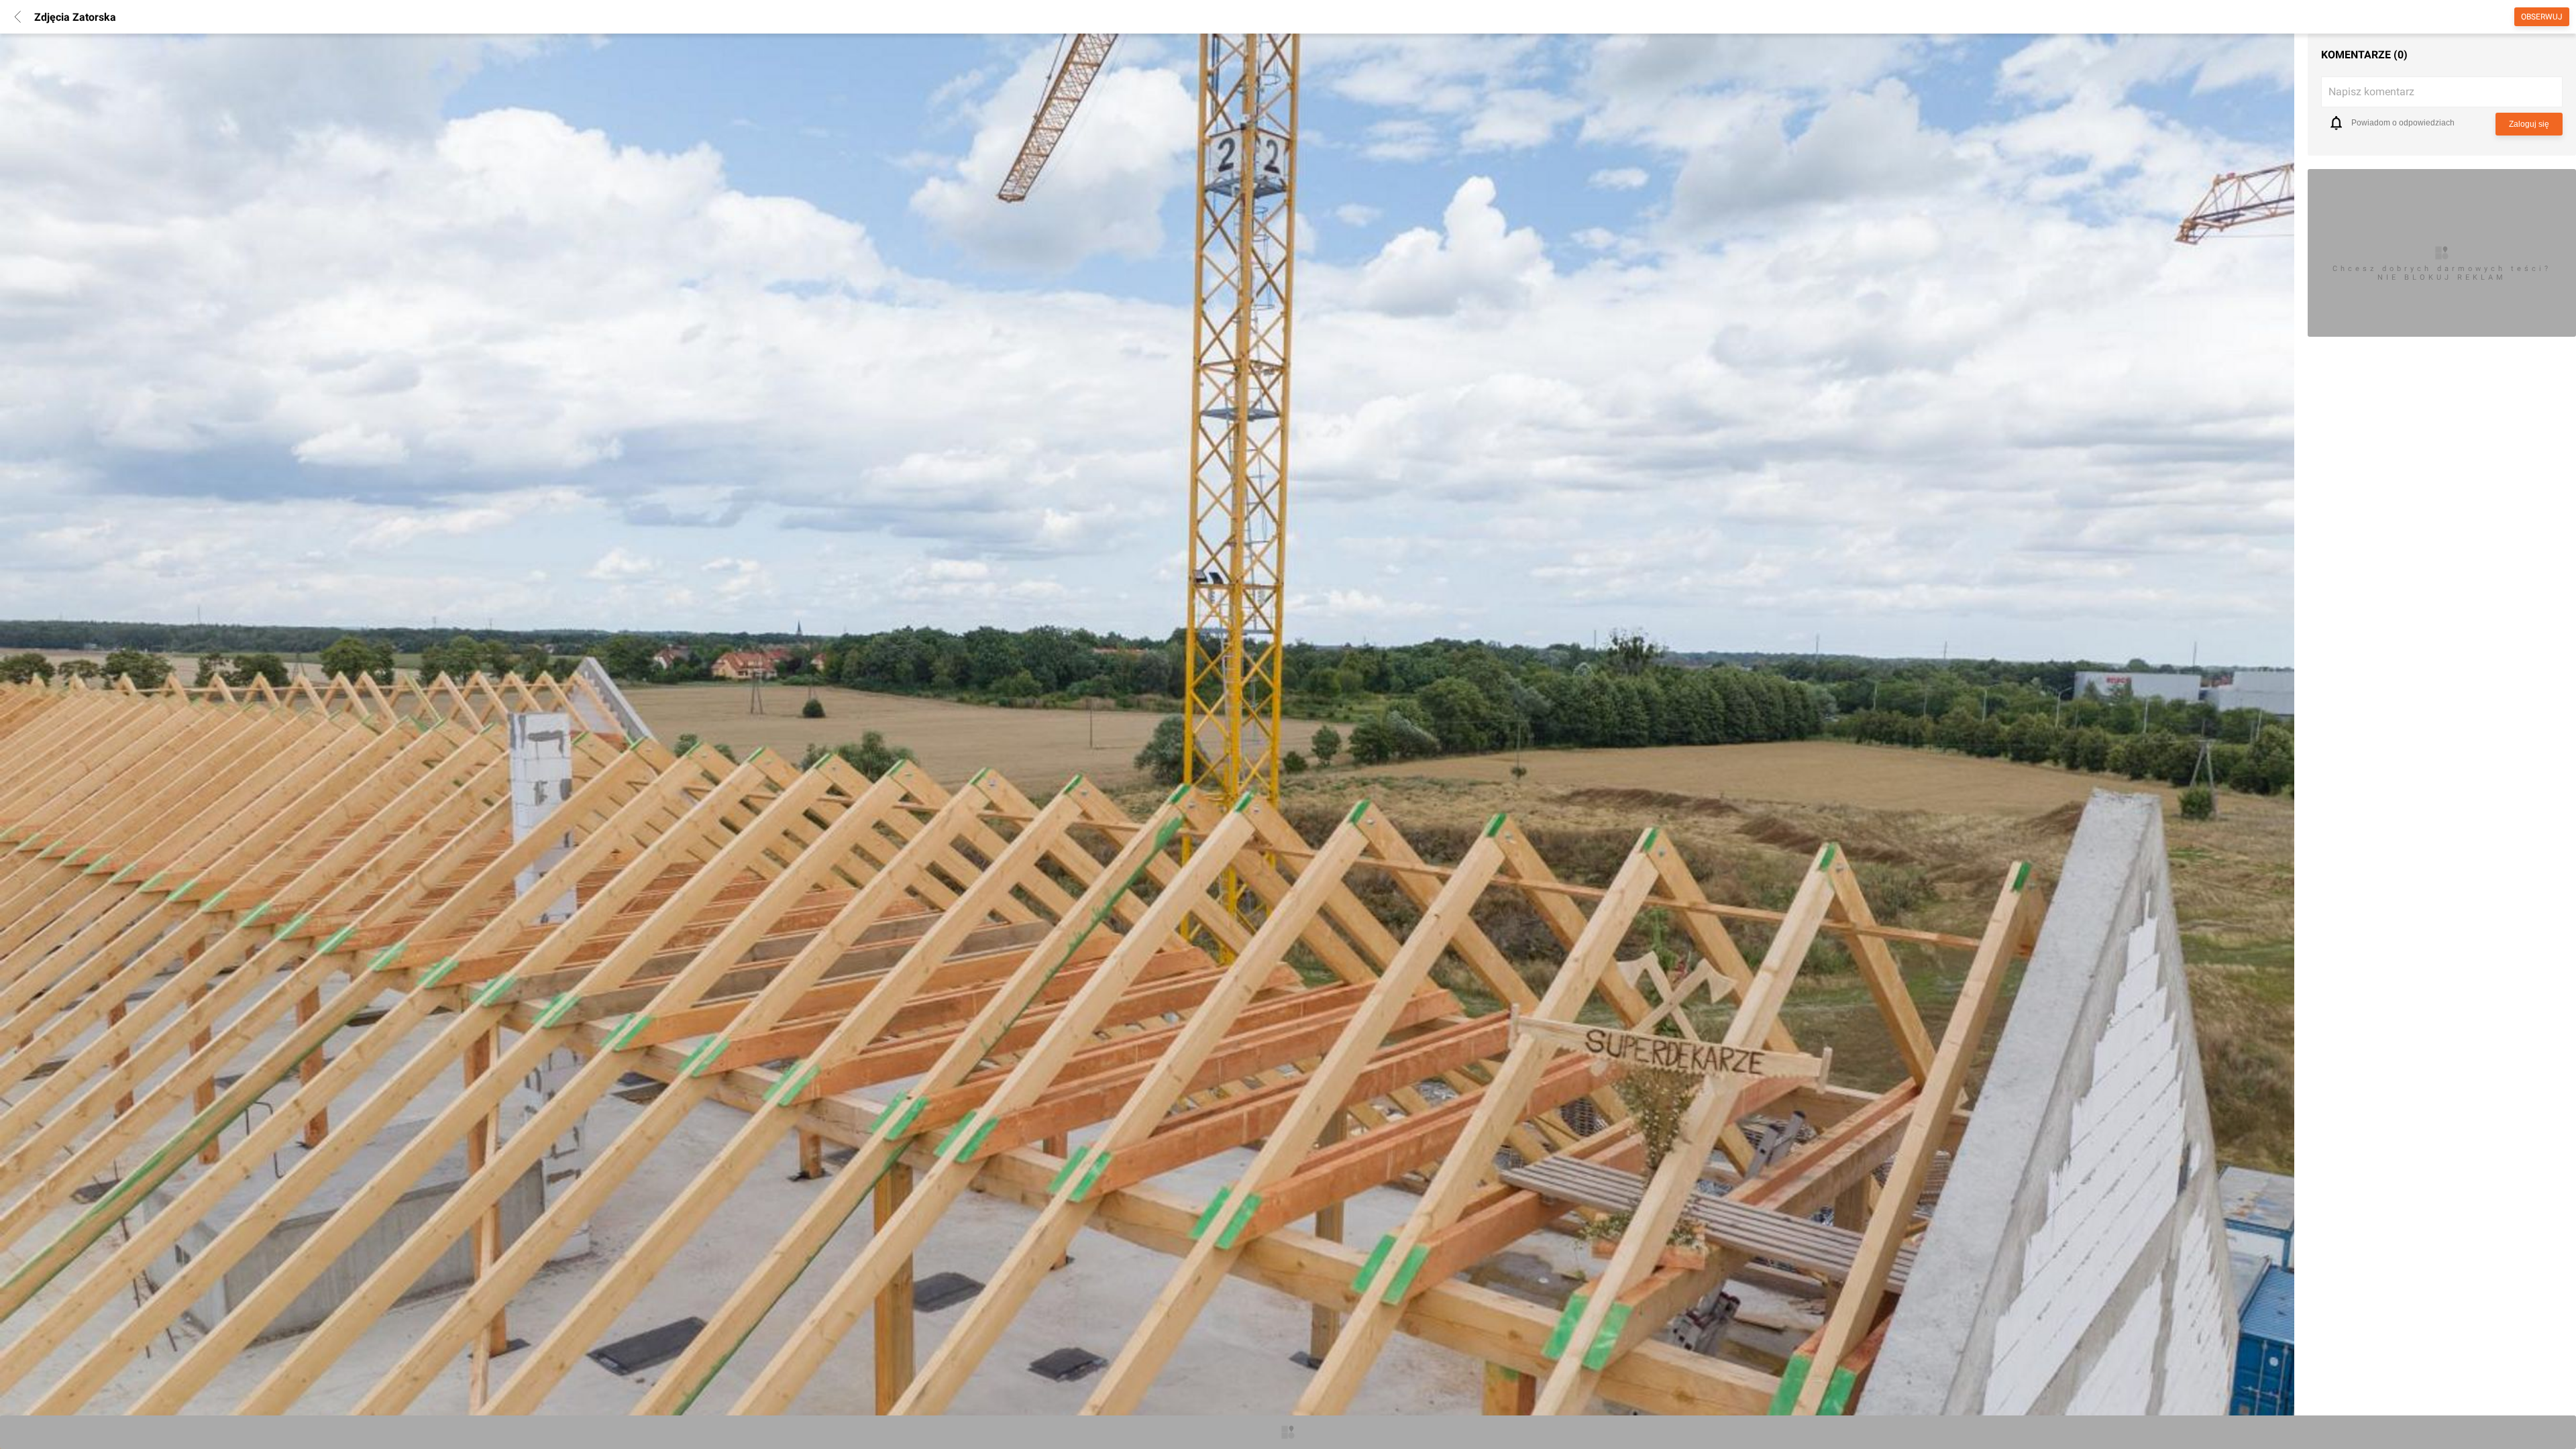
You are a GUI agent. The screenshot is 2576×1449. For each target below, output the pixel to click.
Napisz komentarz (2371, 92)
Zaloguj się (2529, 124)
